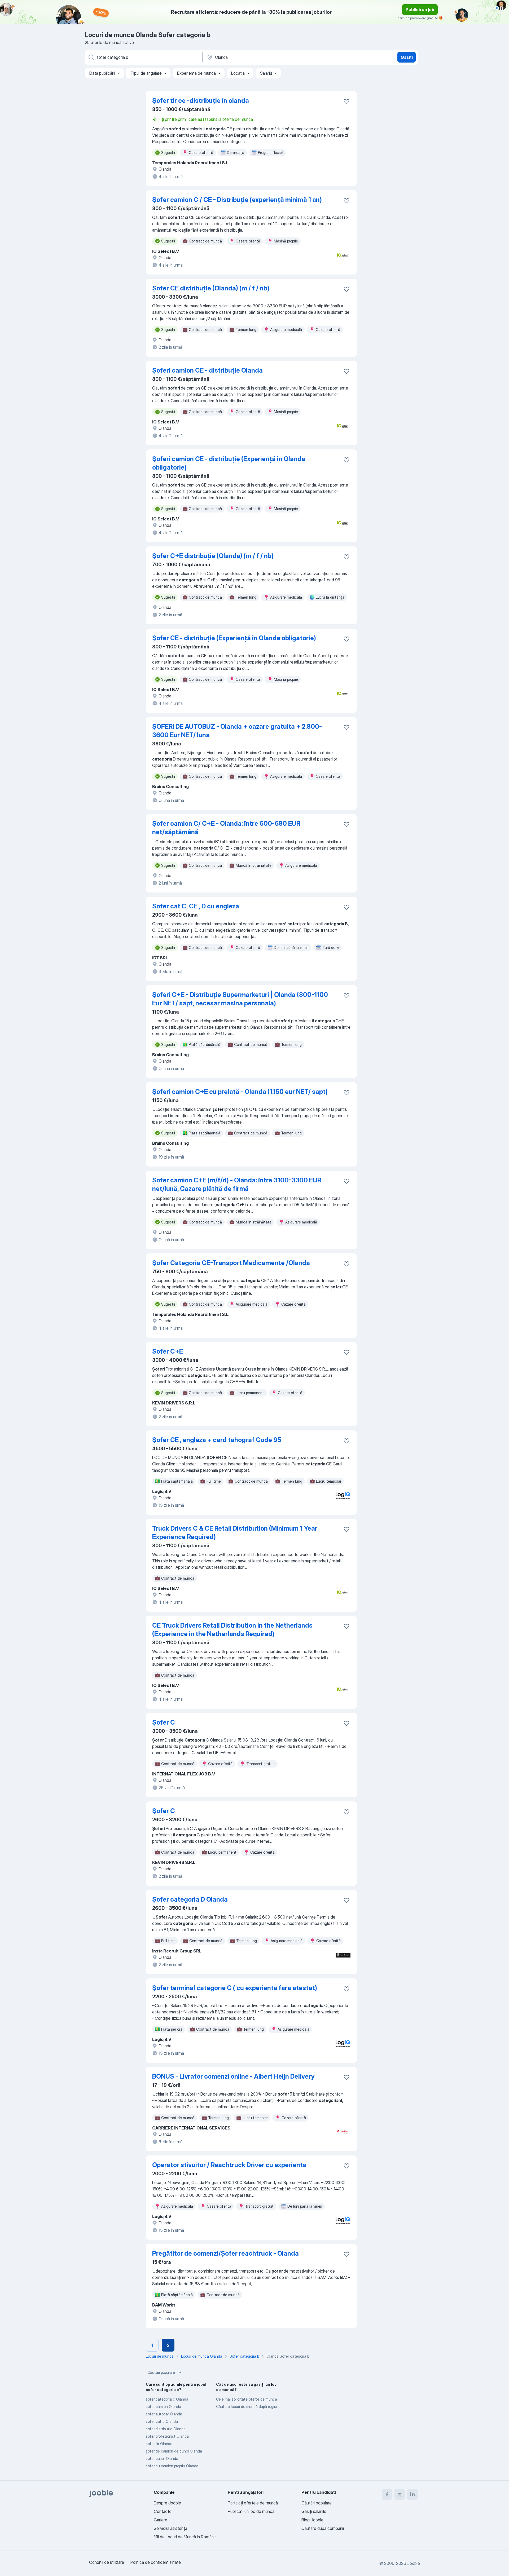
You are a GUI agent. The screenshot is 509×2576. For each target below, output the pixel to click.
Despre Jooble (167, 2503)
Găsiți (407, 57)
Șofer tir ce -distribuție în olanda (201, 101)
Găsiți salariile (314, 2511)
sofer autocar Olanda (164, 2414)
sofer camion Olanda (163, 2407)
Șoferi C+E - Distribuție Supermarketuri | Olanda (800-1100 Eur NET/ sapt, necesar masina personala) (240, 999)
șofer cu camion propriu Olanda (172, 2466)
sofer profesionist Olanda (167, 2436)
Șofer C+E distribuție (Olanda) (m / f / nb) (213, 556)
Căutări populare (161, 2372)
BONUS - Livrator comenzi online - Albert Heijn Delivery (233, 2076)
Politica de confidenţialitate (156, 2562)
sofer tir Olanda (159, 2444)
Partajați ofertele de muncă (253, 2503)
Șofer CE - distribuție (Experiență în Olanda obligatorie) (234, 638)
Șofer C (164, 1722)
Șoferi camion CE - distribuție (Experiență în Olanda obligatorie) (229, 463)
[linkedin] (413, 2494)
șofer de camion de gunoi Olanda (174, 2451)
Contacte (163, 2511)
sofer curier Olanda (162, 2458)
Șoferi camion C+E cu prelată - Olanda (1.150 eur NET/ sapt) (240, 1092)
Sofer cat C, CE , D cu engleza (196, 906)
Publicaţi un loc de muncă (251, 2511)
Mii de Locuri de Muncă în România (185, 2537)
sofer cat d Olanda (162, 2421)
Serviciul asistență (170, 2528)
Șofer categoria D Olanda (190, 1899)
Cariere (161, 2520)
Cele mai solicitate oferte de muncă (247, 2399)
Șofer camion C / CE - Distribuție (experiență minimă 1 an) (237, 200)
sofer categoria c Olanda (167, 2399)
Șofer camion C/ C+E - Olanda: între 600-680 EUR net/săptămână (226, 828)
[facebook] (387, 2494)
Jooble (414, 2563)
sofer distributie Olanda (166, 2429)
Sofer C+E (168, 1351)
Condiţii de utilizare (107, 2562)
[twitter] (400, 2494)
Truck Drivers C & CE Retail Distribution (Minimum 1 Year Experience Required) (235, 1533)
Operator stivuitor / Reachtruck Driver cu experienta (229, 2165)
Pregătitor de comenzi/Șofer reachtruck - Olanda (225, 2253)
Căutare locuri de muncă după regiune (248, 2407)
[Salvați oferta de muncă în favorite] (346, 101)
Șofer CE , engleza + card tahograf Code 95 (217, 1440)
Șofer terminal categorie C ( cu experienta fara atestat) (235, 1988)
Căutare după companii (323, 2528)
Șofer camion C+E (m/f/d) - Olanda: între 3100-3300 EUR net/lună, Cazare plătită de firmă (237, 1184)
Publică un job (420, 10)
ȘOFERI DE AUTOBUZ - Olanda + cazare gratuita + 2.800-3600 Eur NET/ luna (237, 731)
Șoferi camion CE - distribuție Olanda (207, 370)
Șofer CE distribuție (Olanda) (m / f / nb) (211, 288)
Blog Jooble (312, 2520)
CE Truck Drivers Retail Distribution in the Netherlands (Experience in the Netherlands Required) (232, 1630)
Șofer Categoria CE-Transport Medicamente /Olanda (231, 1263)
